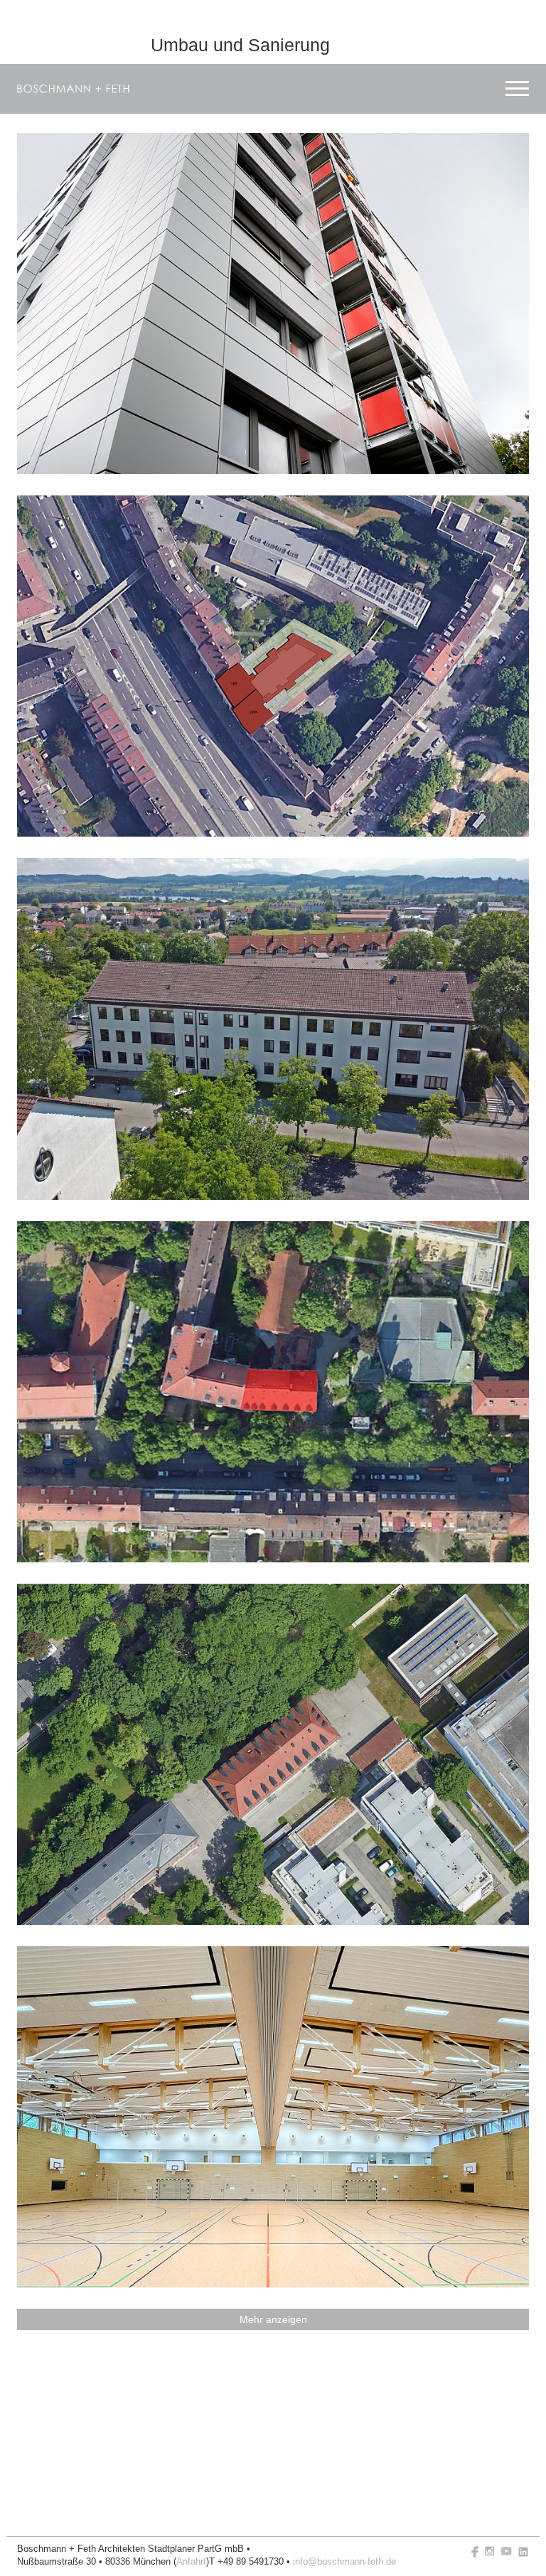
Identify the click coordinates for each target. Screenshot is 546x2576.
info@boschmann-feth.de (344, 2562)
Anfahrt (191, 2562)
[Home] (73, 89)
